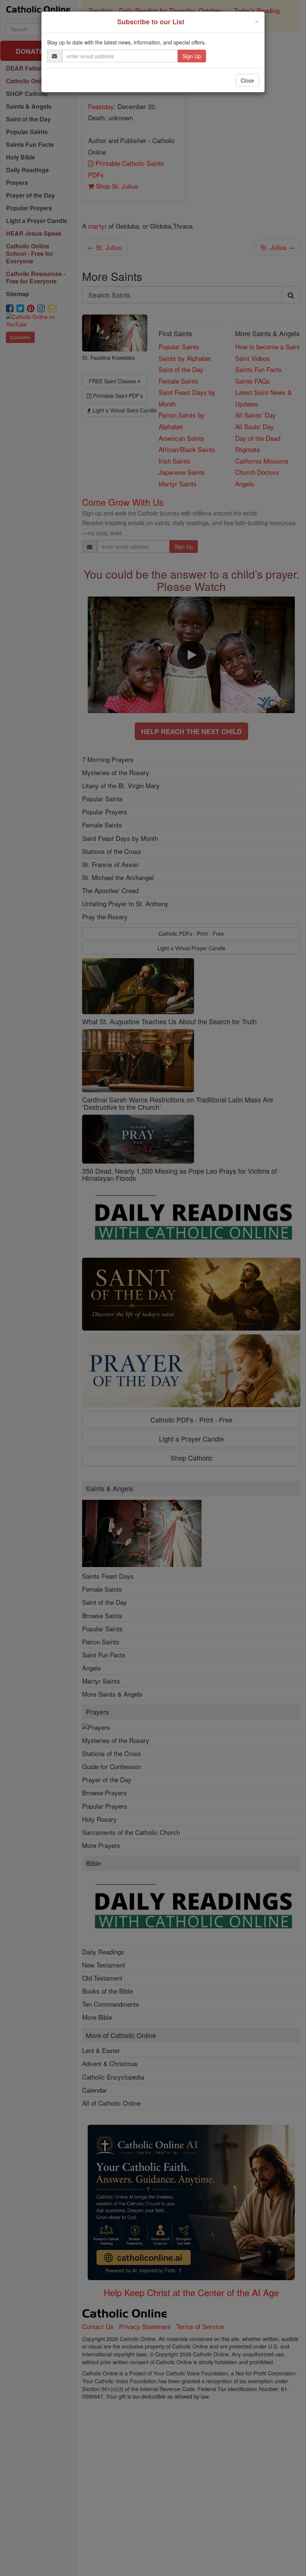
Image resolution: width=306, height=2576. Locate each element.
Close (247, 80)
